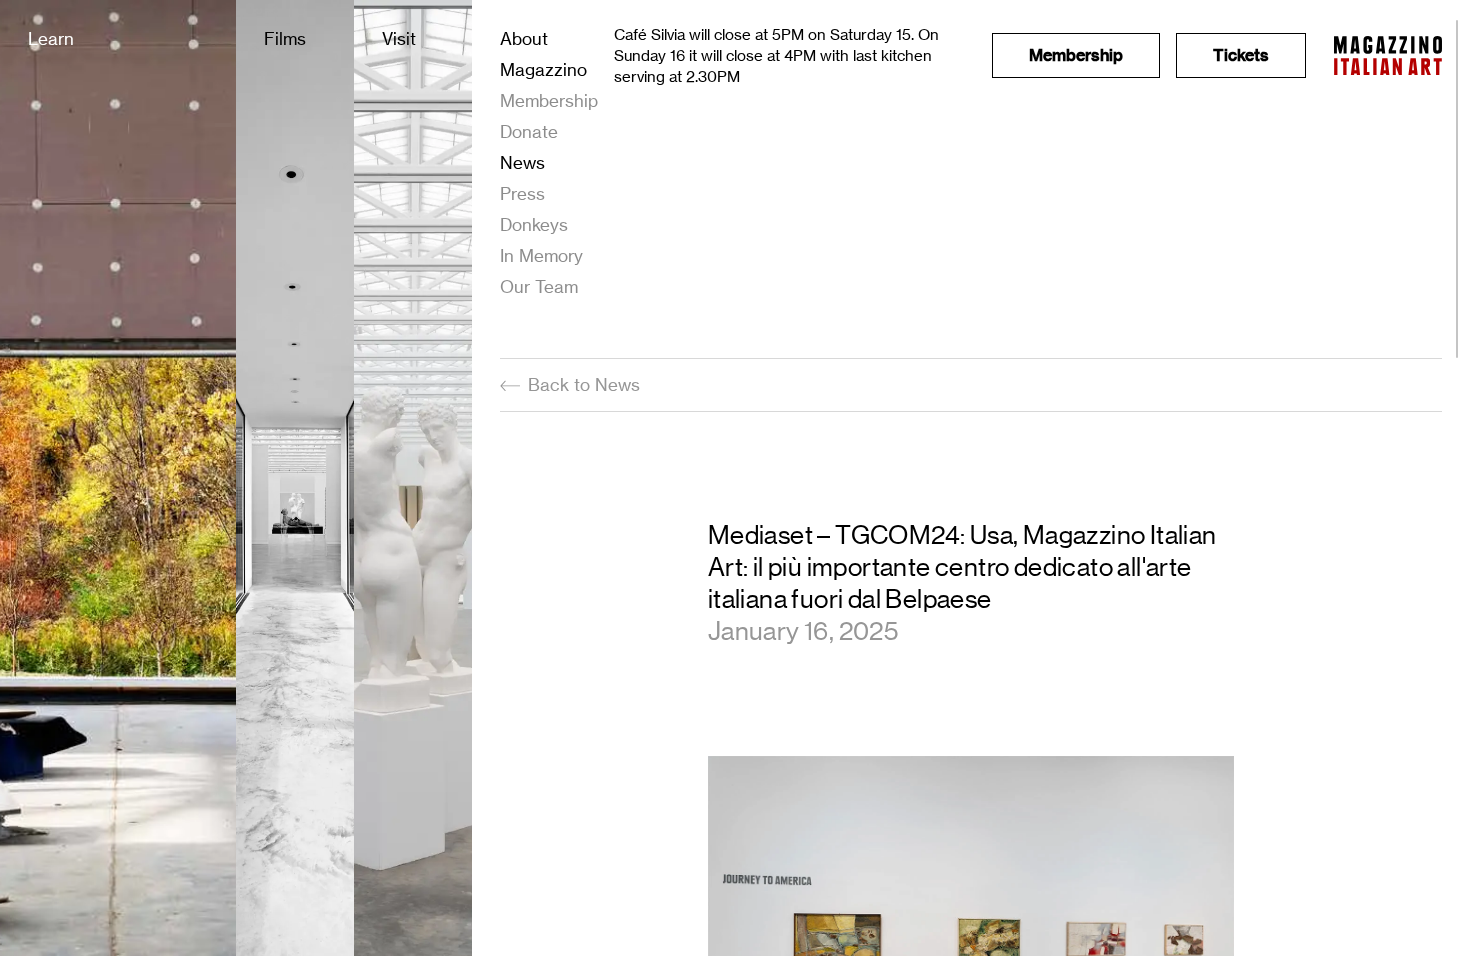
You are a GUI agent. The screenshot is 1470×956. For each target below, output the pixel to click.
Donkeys (534, 224)
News (522, 162)
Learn (51, 38)
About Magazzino (543, 54)
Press (522, 193)
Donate (529, 131)
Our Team (539, 286)
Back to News (584, 384)
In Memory (541, 255)
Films (285, 38)
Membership (549, 100)
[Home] (1388, 55)
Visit (399, 38)
